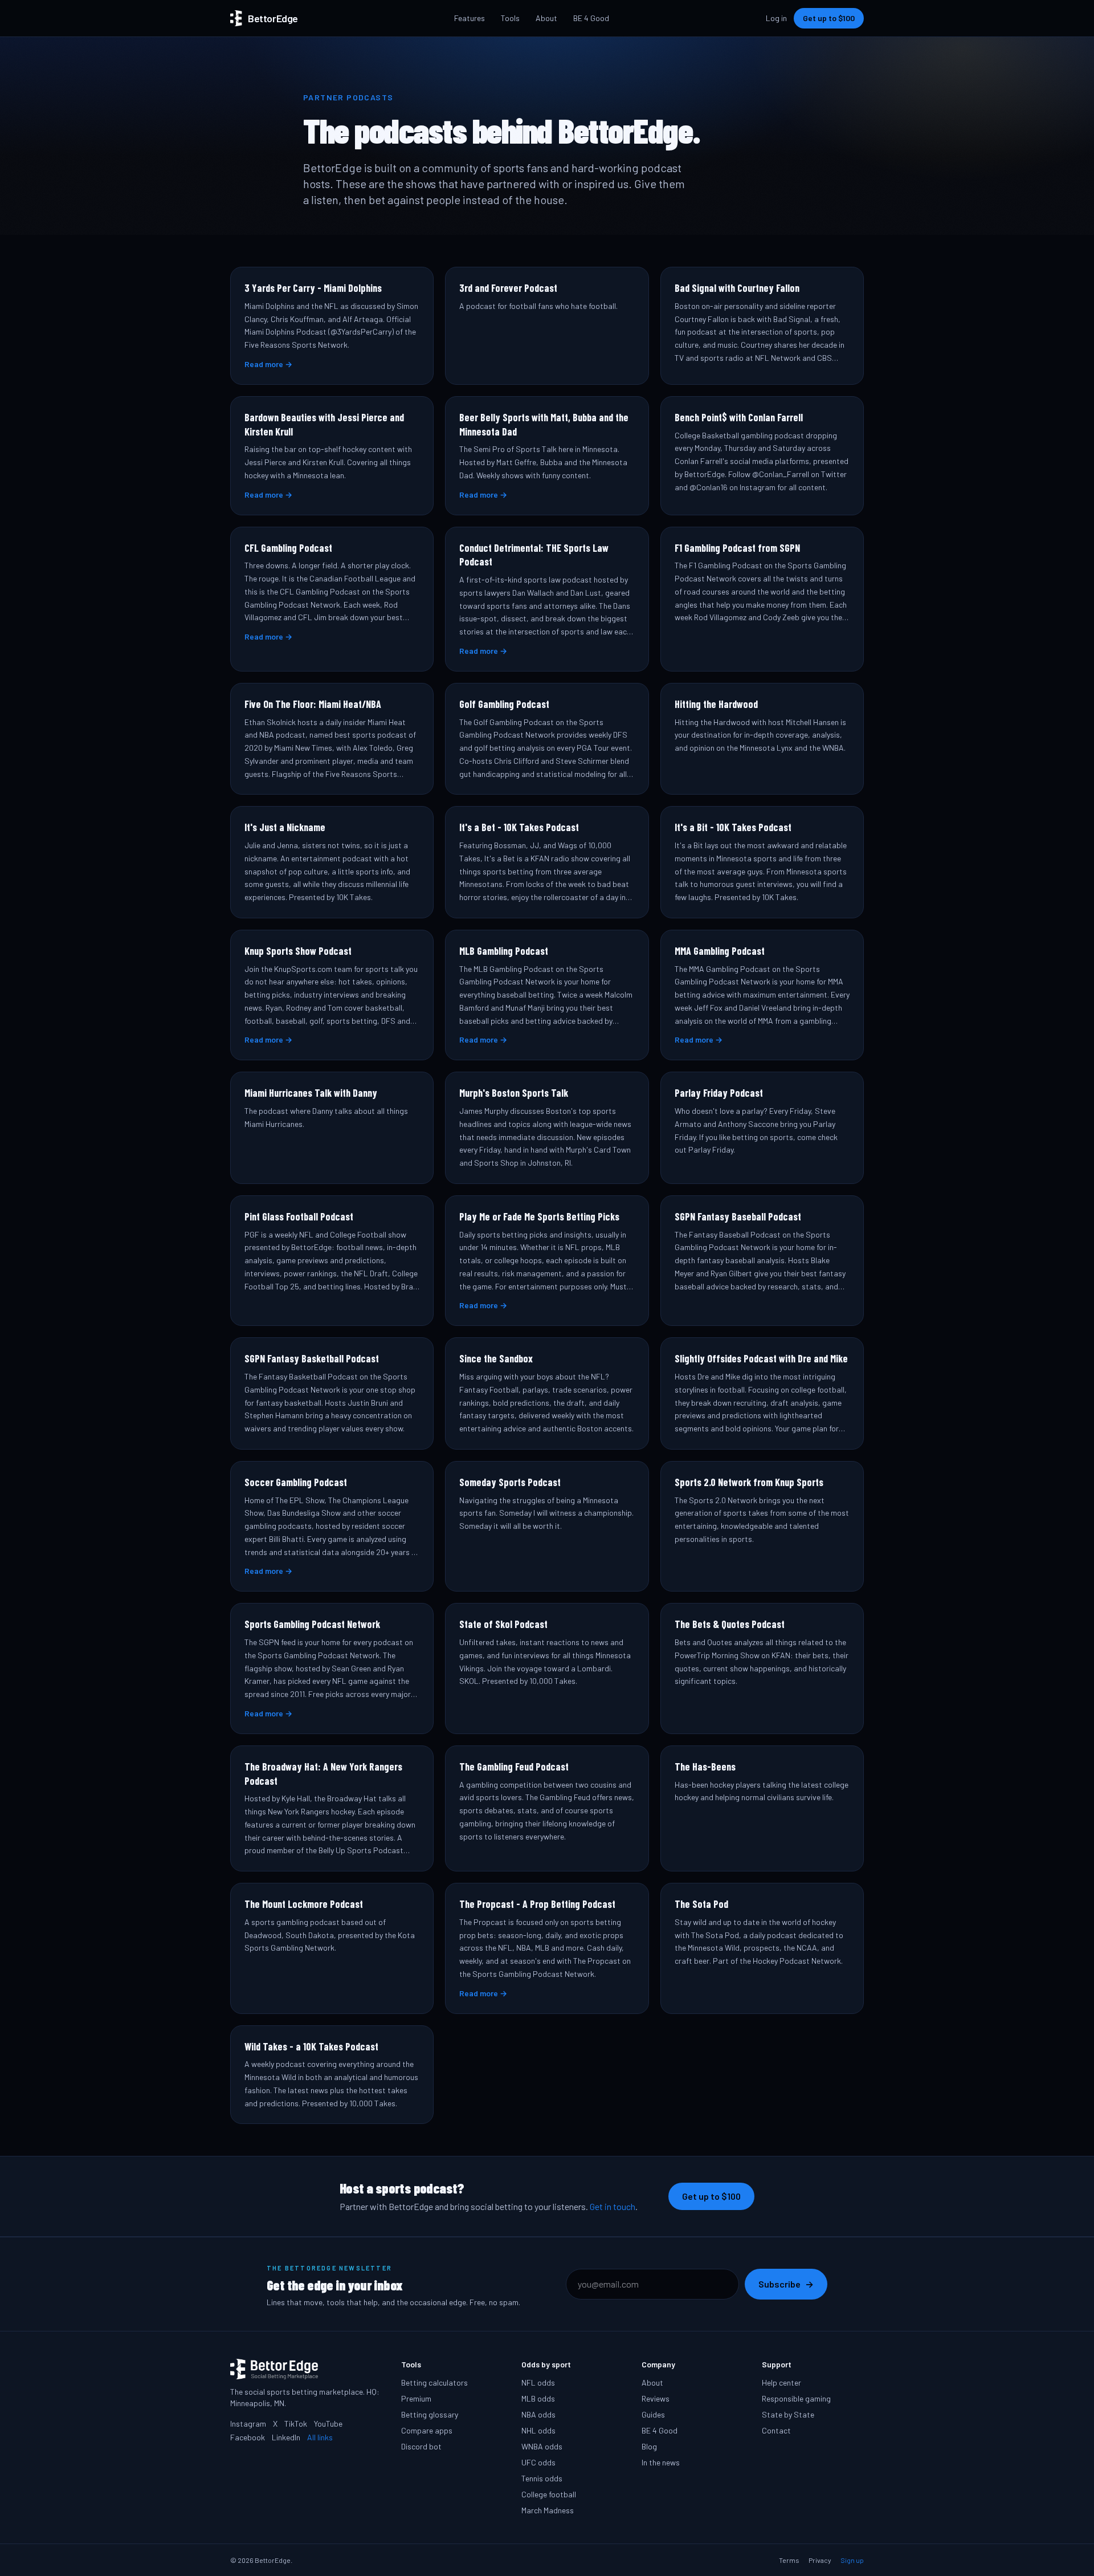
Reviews (656, 2398)
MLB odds (538, 2398)
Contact (776, 2430)
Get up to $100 (829, 18)
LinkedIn (286, 2437)
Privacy (820, 2560)
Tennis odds (542, 2478)
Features (470, 18)
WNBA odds (542, 2446)
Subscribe (786, 2284)
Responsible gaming (796, 2398)
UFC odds (538, 2462)
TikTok (296, 2424)
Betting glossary (430, 2414)
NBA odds (538, 2414)
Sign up (852, 2560)
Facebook (248, 2437)
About (546, 18)
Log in (776, 18)
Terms (789, 2560)
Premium (416, 2398)
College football (549, 2494)
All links (320, 2437)
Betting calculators (434, 2382)
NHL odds (538, 2430)
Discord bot (421, 2446)
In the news (661, 2462)
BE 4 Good (591, 18)
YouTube (328, 2424)
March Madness (548, 2510)
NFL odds (538, 2382)
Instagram (248, 2424)
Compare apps (427, 2430)
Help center (781, 2382)
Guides (653, 2414)
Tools (510, 18)
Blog (649, 2446)
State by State (788, 2414)
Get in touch (613, 2206)
